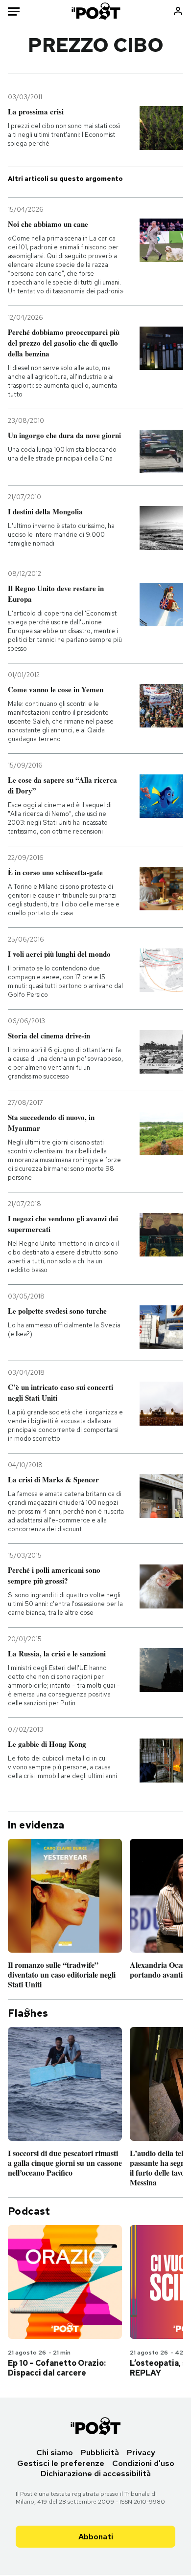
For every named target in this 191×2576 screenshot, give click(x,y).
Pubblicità (100, 2453)
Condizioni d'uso (143, 2463)
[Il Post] (95, 11)
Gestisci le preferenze (61, 2463)
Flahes (28, 2013)
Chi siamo (55, 2453)
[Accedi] (178, 11)
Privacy (141, 2453)
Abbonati (96, 2537)
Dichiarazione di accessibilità (96, 2474)
